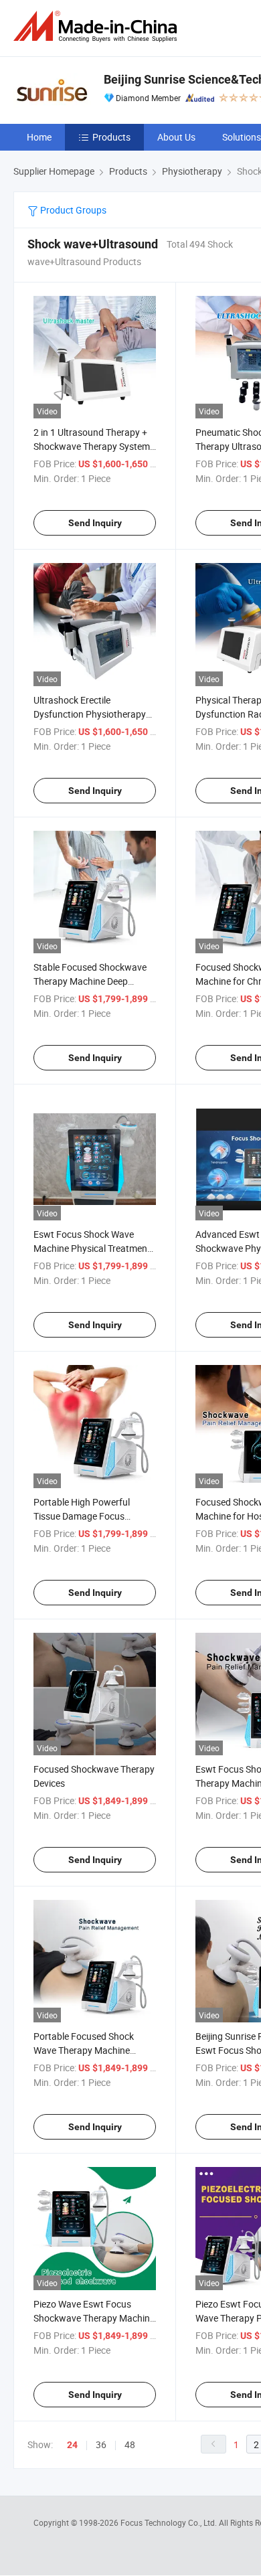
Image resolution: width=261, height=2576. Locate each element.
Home (39, 137)
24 (72, 2445)
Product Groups (72, 210)
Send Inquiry (95, 523)
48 (130, 2444)
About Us (176, 137)
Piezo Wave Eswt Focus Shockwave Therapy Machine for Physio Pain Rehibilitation (94, 2318)
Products (111, 137)
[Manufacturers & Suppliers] (98, 26)
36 (101, 2444)
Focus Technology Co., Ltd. (170, 2522)
